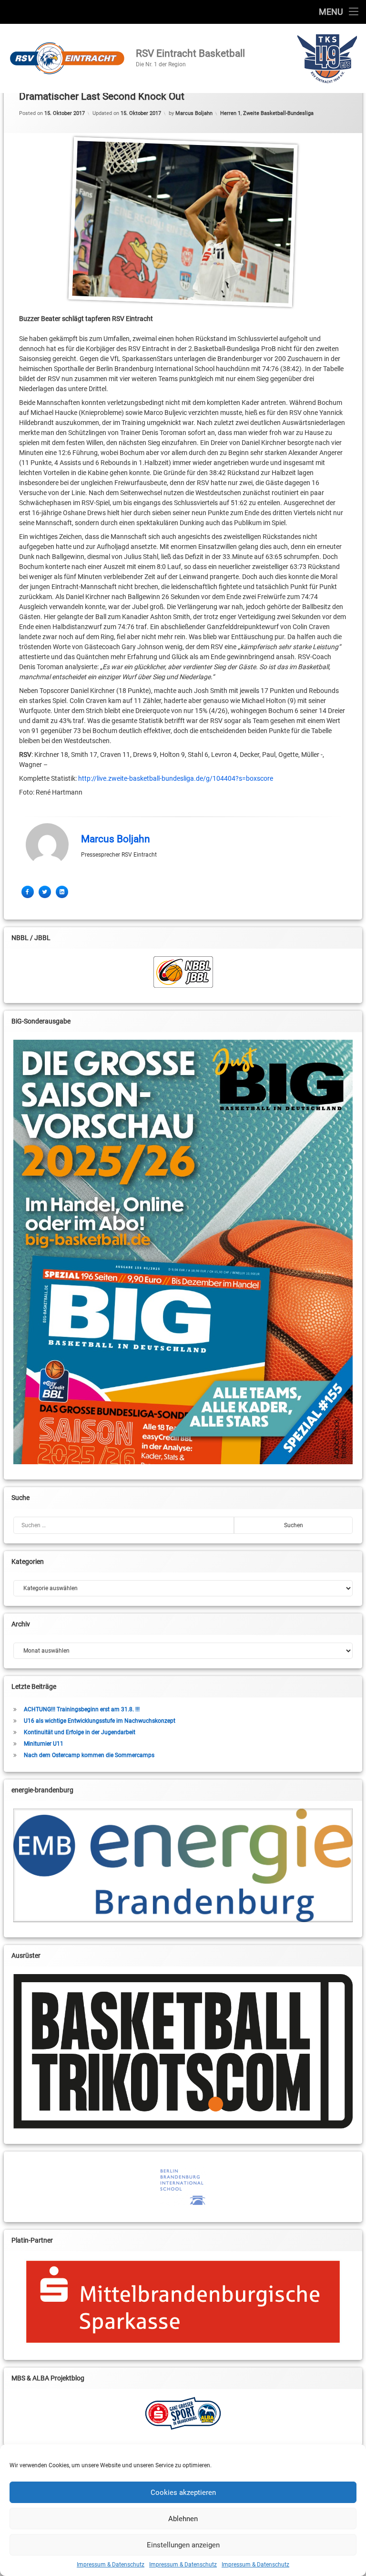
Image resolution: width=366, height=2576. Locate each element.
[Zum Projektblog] (183, 2413)
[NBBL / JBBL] (183, 972)
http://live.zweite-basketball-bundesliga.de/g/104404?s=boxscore (176, 778)
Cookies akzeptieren (183, 2493)
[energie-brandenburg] (183, 1865)
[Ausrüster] (183, 2051)
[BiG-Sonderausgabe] (183, 1252)
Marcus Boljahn (194, 113)
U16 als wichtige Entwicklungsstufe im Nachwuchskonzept (100, 1721)
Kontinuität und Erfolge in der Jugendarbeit (80, 1732)
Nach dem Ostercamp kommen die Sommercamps (89, 1755)
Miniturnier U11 (44, 1744)
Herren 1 (230, 113)
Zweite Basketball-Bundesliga (278, 113)
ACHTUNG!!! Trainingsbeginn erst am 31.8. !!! (82, 1709)
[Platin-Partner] (183, 2302)
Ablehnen (183, 2519)
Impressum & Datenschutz (111, 2565)
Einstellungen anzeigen (183, 2545)
